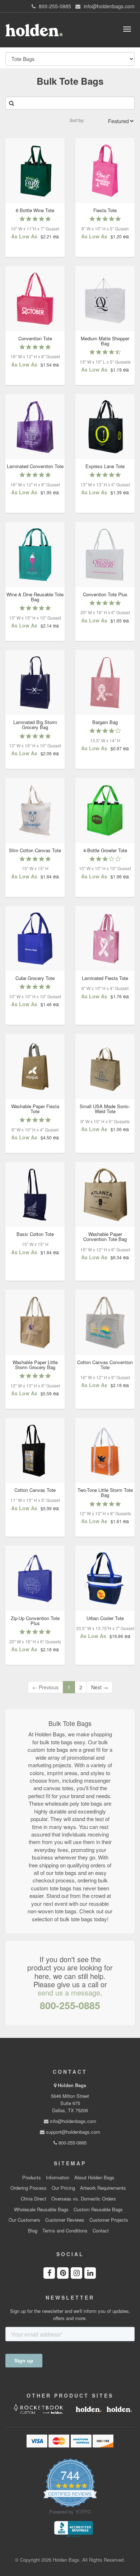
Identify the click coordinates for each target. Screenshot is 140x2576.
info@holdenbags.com (72, 2121)
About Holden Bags (94, 2178)
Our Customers (24, 2220)
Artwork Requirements (103, 2188)
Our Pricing (63, 2188)
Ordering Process (29, 2188)
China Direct (34, 2199)
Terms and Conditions (65, 2231)
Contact (101, 2231)
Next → (100, 1687)
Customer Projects (109, 2220)
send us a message (69, 1992)
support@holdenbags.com (72, 2132)
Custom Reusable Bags (98, 2209)
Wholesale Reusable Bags (41, 2209)
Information (58, 2178)
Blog (33, 2231)
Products (32, 2178)
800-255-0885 (70, 2005)
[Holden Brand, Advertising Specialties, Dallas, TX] (74, 2529)
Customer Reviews (65, 2220)
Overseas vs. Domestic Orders (84, 2199)
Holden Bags (72, 2085)
